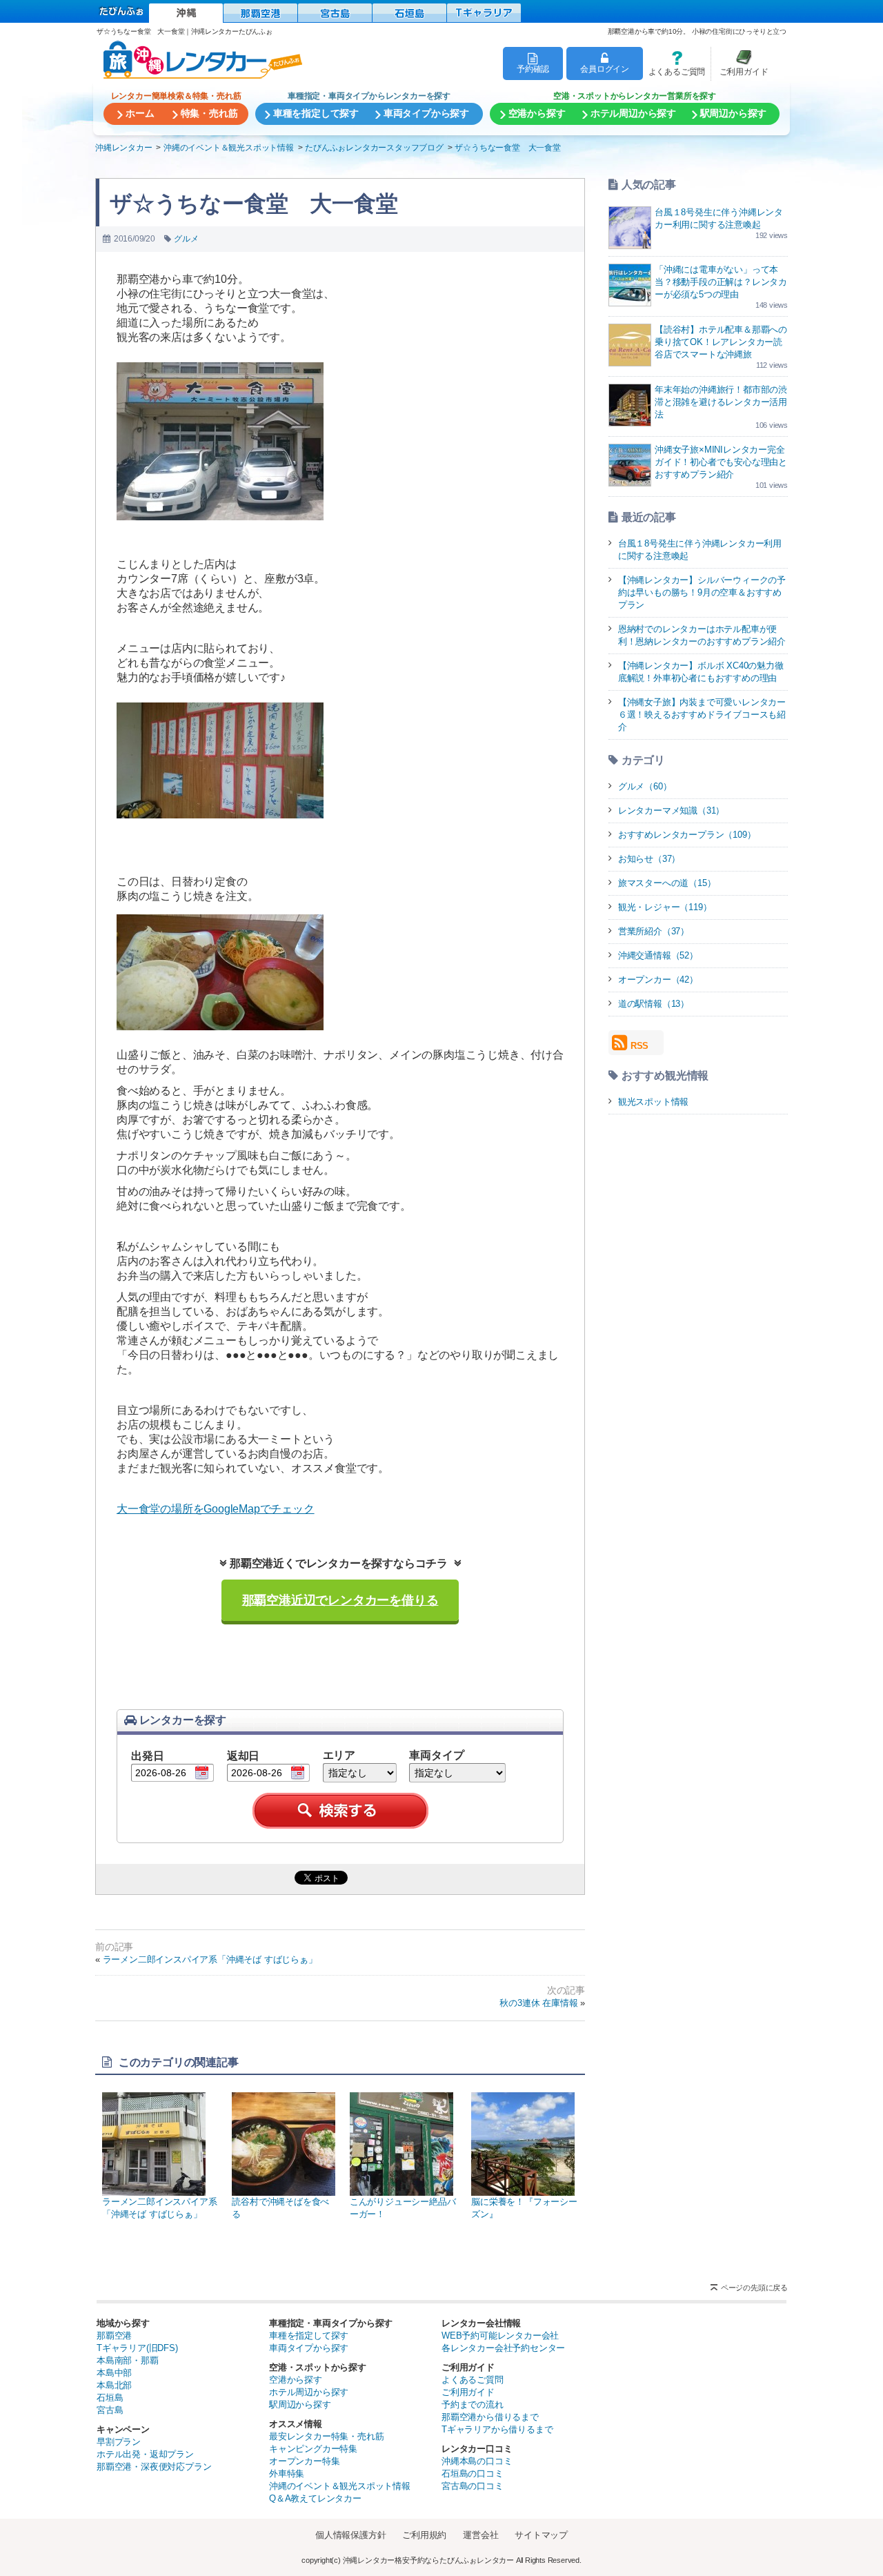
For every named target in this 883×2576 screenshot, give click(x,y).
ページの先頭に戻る (754, 2288)
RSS (639, 1046)
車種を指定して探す (309, 2336)
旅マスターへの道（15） (667, 883)
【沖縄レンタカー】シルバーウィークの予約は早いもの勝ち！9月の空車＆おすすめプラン (702, 592)
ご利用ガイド (740, 63)
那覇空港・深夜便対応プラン (154, 2467)
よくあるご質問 (674, 63)
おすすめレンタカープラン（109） (687, 835)
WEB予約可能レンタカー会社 (500, 2336)
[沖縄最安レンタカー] (186, 13)
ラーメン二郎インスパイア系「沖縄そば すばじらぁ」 (210, 1959)
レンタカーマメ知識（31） (671, 810)
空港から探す (296, 2380)
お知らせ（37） (649, 859)
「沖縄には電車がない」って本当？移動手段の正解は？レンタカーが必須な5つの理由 (721, 282)
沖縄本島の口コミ (477, 2461)
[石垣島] (409, 13)
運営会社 (480, 2535)
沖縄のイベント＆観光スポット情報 (340, 2486)
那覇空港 (114, 2336)
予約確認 (533, 69)
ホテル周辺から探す (309, 2392)
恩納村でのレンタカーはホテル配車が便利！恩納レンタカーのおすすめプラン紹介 (702, 635)
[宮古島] (335, 13)
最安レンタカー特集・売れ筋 (326, 2436)
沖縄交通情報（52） (658, 955)
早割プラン (119, 2442)
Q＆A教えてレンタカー (315, 2498)
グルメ (186, 239)
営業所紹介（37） (654, 931)
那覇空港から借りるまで (490, 2417)
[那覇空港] (260, 13)
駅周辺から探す (300, 2405)
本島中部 (114, 2373)
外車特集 (287, 2474)
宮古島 (110, 2410)
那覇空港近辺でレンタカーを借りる (340, 1600)
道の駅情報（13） (654, 1004)
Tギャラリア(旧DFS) (137, 2348)
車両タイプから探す (309, 2348)
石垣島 (110, 2398)
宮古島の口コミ (473, 2486)
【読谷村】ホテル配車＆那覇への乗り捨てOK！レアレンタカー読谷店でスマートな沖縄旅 (721, 342)
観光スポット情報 (653, 1102)
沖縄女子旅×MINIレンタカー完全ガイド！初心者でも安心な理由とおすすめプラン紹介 (721, 462)
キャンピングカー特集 (313, 2449)
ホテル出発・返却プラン (145, 2454)
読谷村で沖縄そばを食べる (280, 2208)
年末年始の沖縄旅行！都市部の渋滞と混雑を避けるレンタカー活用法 (721, 402)
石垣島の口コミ (473, 2474)
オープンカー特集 (304, 2461)
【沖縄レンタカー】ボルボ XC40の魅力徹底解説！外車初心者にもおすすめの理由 (701, 672)
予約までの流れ (473, 2405)
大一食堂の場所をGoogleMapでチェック (216, 1509)
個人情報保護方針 (350, 2535)
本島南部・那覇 (128, 2360)
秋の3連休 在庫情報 (538, 2003)
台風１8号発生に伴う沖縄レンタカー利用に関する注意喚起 (700, 550)
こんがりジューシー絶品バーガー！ (403, 2208)
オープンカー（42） (658, 980)
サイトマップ (541, 2535)
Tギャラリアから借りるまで (497, 2429)
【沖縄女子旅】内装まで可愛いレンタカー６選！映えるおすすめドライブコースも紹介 (702, 715)
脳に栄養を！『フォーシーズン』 (524, 2208)
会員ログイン (605, 69)
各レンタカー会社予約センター (503, 2348)
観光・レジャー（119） (665, 907)
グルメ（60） (645, 786)
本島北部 (114, 2385)
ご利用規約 (424, 2535)
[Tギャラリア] (484, 13)
